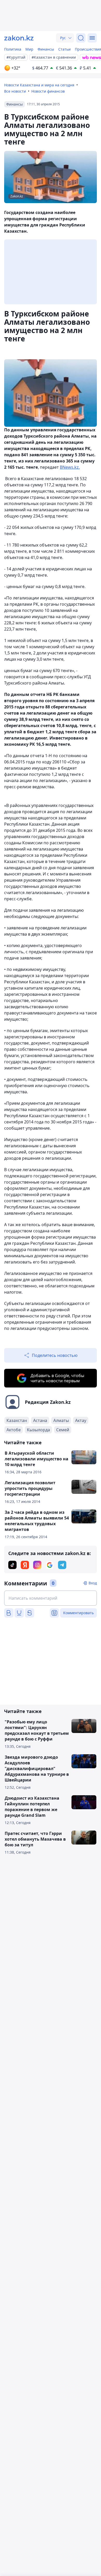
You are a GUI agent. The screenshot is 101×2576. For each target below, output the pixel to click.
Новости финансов (48, 91)
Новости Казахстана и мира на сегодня (39, 85)
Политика (13, 49)
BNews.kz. (70, 467)
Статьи (64, 49)
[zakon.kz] (19, 38)
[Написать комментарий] (51, 1598)
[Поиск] (81, 38)
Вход (93, 1583)
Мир (29, 49)
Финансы (46, 49)
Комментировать (78, 1613)
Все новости (15, 91)
